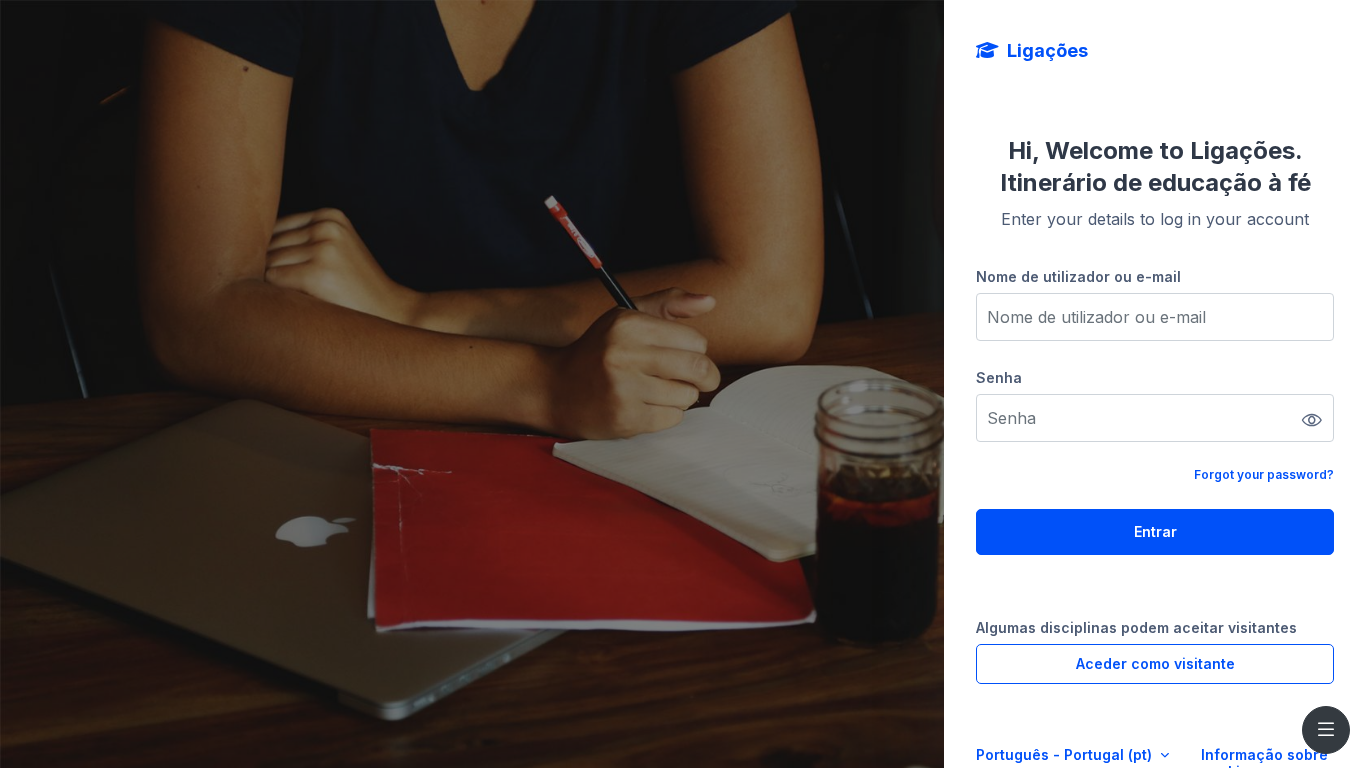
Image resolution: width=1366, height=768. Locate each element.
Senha (999, 377)
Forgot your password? (1264, 474)
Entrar (1155, 531)
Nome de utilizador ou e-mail (1078, 276)
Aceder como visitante (1155, 663)
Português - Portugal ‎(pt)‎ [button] (1066, 754)
